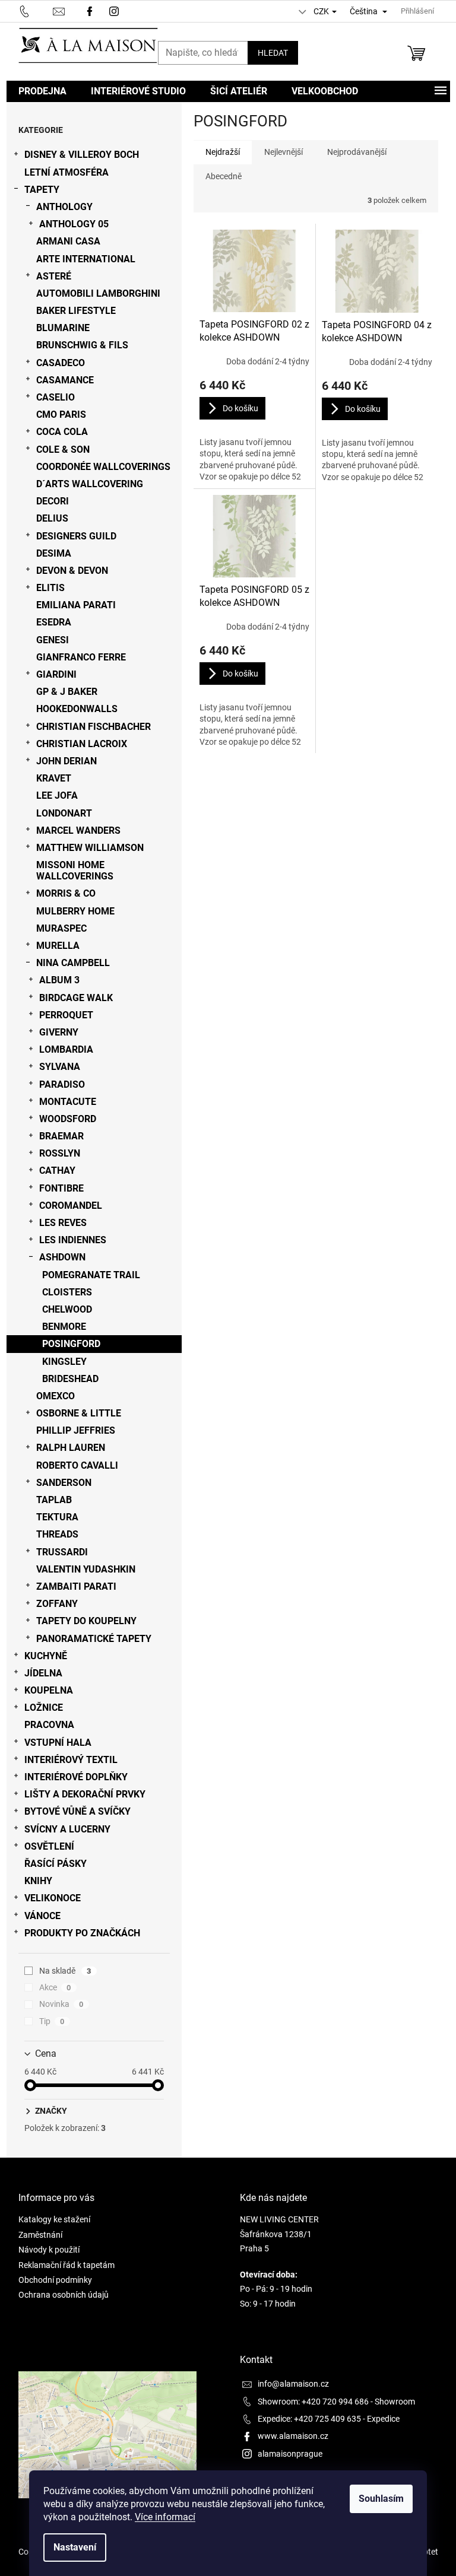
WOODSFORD (68, 1119)
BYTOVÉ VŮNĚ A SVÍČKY (77, 1811)
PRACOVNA (49, 1725)
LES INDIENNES (73, 1240)
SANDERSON (64, 1483)
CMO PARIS (61, 414)
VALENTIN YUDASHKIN (86, 1569)
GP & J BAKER (67, 692)
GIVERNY (59, 1032)
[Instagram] (115, 10)
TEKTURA (57, 1517)
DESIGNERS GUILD (76, 536)
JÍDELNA (43, 1673)
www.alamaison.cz (293, 2436)
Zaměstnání (40, 2235)
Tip (52, 2021)
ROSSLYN (60, 1153)
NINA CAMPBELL (73, 963)
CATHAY (57, 1171)
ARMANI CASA (68, 241)
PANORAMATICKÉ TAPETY (94, 1639)
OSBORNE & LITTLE (79, 1413)
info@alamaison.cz (293, 2384)
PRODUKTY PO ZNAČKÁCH (82, 1933)
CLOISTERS (67, 1292)
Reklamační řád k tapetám (66, 2265)
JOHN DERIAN (66, 761)
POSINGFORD (71, 1344)
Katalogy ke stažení (54, 2219)
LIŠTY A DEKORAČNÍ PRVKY (85, 1794)
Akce (55, 1987)
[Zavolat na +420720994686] (36, 10)
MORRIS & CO (66, 893)
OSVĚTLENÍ (49, 1846)
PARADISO (62, 1084)
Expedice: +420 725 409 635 (309, 2419)
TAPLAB (54, 1500)
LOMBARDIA (66, 1049)
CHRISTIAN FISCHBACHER (94, 727)
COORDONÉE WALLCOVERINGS (103, 467)
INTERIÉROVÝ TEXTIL (71, 1760)
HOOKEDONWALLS (77, 709)
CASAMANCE (65, 380)
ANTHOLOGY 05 (74, 224)
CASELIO (56, 397)
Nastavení (75, 2547)
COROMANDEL (71, 1206)
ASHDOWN (62, 1257)
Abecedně (224, 176)
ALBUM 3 (59, 980)
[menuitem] (42, 91)
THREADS (57, 1534)
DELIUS (52, 518)
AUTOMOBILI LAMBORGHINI (98, 293)
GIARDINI (56, 674)
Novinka (61, 2004)
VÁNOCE (42, 1916)
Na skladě (65, 1971)
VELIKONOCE (53, 1898)
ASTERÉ (54, 276)
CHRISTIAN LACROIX (82, 744)
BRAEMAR (61, 1136)
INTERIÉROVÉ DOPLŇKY (76, 1777)
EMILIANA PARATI (76, 605)
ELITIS (50, 588)
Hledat (273, 53)
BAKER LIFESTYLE (76, 311)
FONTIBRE (61, 1188)
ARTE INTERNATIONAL (86, 259)
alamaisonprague (290, 2454)
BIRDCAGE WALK (76, 998)
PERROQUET (66, 1015)
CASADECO (61, 363)
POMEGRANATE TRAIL (91, 1275)
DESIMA (54, 553)
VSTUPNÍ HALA (58, 1743)
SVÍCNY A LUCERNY (67, 1829)
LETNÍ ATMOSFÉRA (66, 172)
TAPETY (42, 190)
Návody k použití (49, 2250)
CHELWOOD (67, 1309)
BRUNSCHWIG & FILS (82, 345)
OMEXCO (56, 1396)
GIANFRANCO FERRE (81, 657)
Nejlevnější (284, 152)
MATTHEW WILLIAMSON (90, 848)
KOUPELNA (49, 1690)
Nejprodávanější (357, 152)
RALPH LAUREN (71, 1448)
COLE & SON (63, 450)
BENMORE (64, 1327)
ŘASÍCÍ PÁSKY (56, 1864)
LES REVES (63, 1223)
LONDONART (64, 813)
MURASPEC (61, 928)
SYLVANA (60, 1067)
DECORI (53, 501)
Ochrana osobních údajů (64, 2295)
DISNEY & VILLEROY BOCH (82, 155)
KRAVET (54, 778)
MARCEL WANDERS (78, 830)
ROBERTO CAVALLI (77, 1465)
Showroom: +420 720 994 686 (313, 2402)
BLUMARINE (63, 328)
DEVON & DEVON (72, 571)
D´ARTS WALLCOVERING (90, 484)
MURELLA (58, 946)
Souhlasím (381, 2499)
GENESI (53, 640)
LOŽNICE (44, 1708)
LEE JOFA (57, 795)
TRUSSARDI (62, 1552)
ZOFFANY (57, 1604)
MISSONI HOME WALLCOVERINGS (75, 871)
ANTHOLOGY (64, 207)
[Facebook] (90, 10)
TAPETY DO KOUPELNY (86, 1621)
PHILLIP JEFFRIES (76, 1430)
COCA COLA (62, 432)
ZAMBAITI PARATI (76, 1586)
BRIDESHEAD (70, 1379)
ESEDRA (54, 622)
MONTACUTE (68, 1102)
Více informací (165, 2517)
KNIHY (38, 1881)
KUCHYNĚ (46, 1656)
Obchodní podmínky (55, 2280)
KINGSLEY (64, 1362)
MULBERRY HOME (75, 911)
